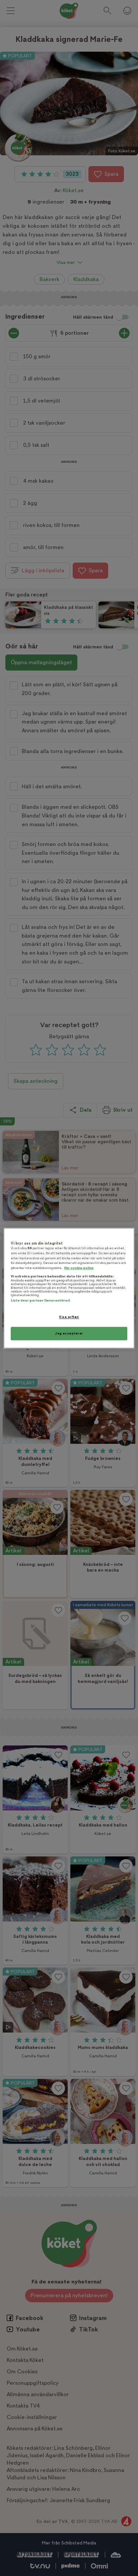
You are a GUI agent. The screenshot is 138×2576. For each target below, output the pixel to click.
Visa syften (69, 1317)
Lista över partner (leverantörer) (40, 1301)
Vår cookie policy (79, 1268)
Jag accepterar (69, 1333)
